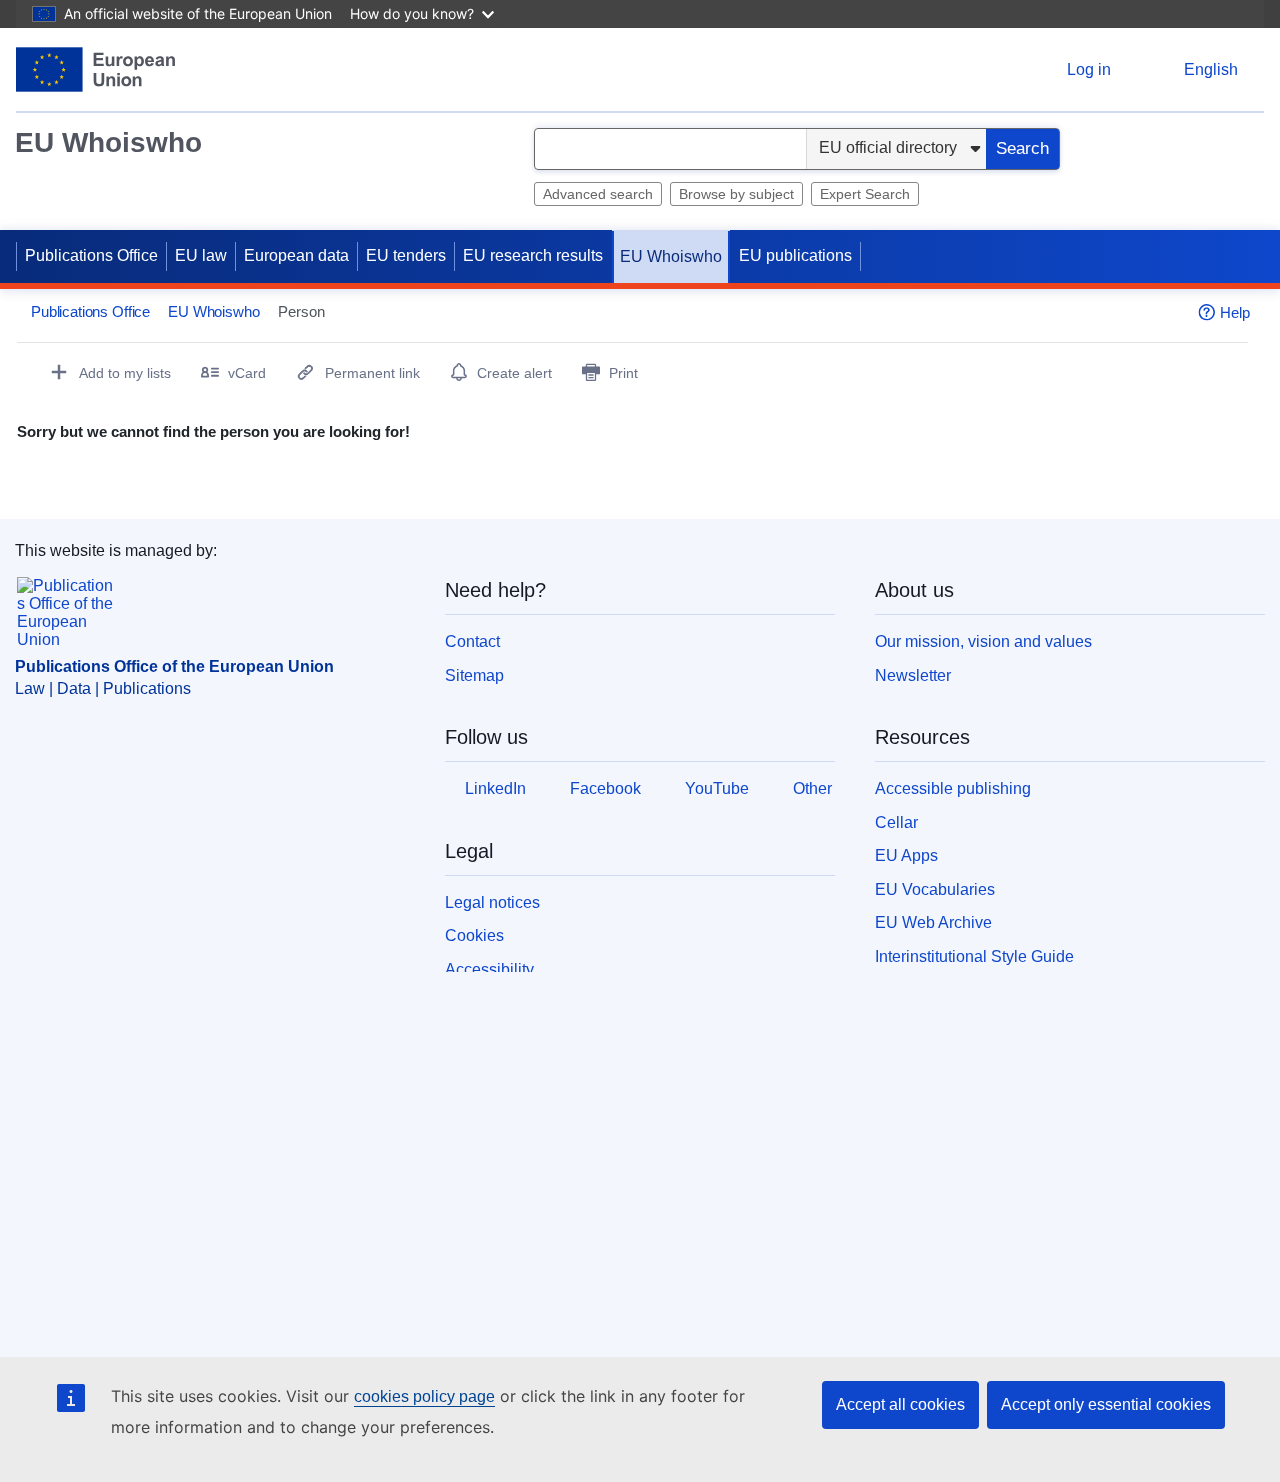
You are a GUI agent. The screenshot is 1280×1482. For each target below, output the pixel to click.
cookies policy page (424, 1396)
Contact (472, 641)
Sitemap (474, 675)
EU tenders (406, 255)
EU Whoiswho (108, 142)
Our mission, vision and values (983, 641)
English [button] (1211, 69)
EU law (201, 255)
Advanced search (598, 194)
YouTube (717, 788)
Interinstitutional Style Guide (974, 956)
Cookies (474, 935)
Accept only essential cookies (1106, 1404)
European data (296, 255)
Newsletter (913, 675)
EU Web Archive (933, 922)
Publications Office (91, 255)
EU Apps (906, 855)
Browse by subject (736, 194)
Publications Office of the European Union (174, 666)
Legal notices (492, 902)
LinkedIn (495, 788)
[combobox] (670, 149)
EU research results (533, 255)
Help (1235, 312)
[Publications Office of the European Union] (95, 69)
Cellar (896, 822)
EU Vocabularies (935, 889)
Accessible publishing (953, 788)
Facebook (605, 788)
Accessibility (489, 969)
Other (812, 788)
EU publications (795, 255)
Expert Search (865, 194)
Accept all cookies (900, 1404)
